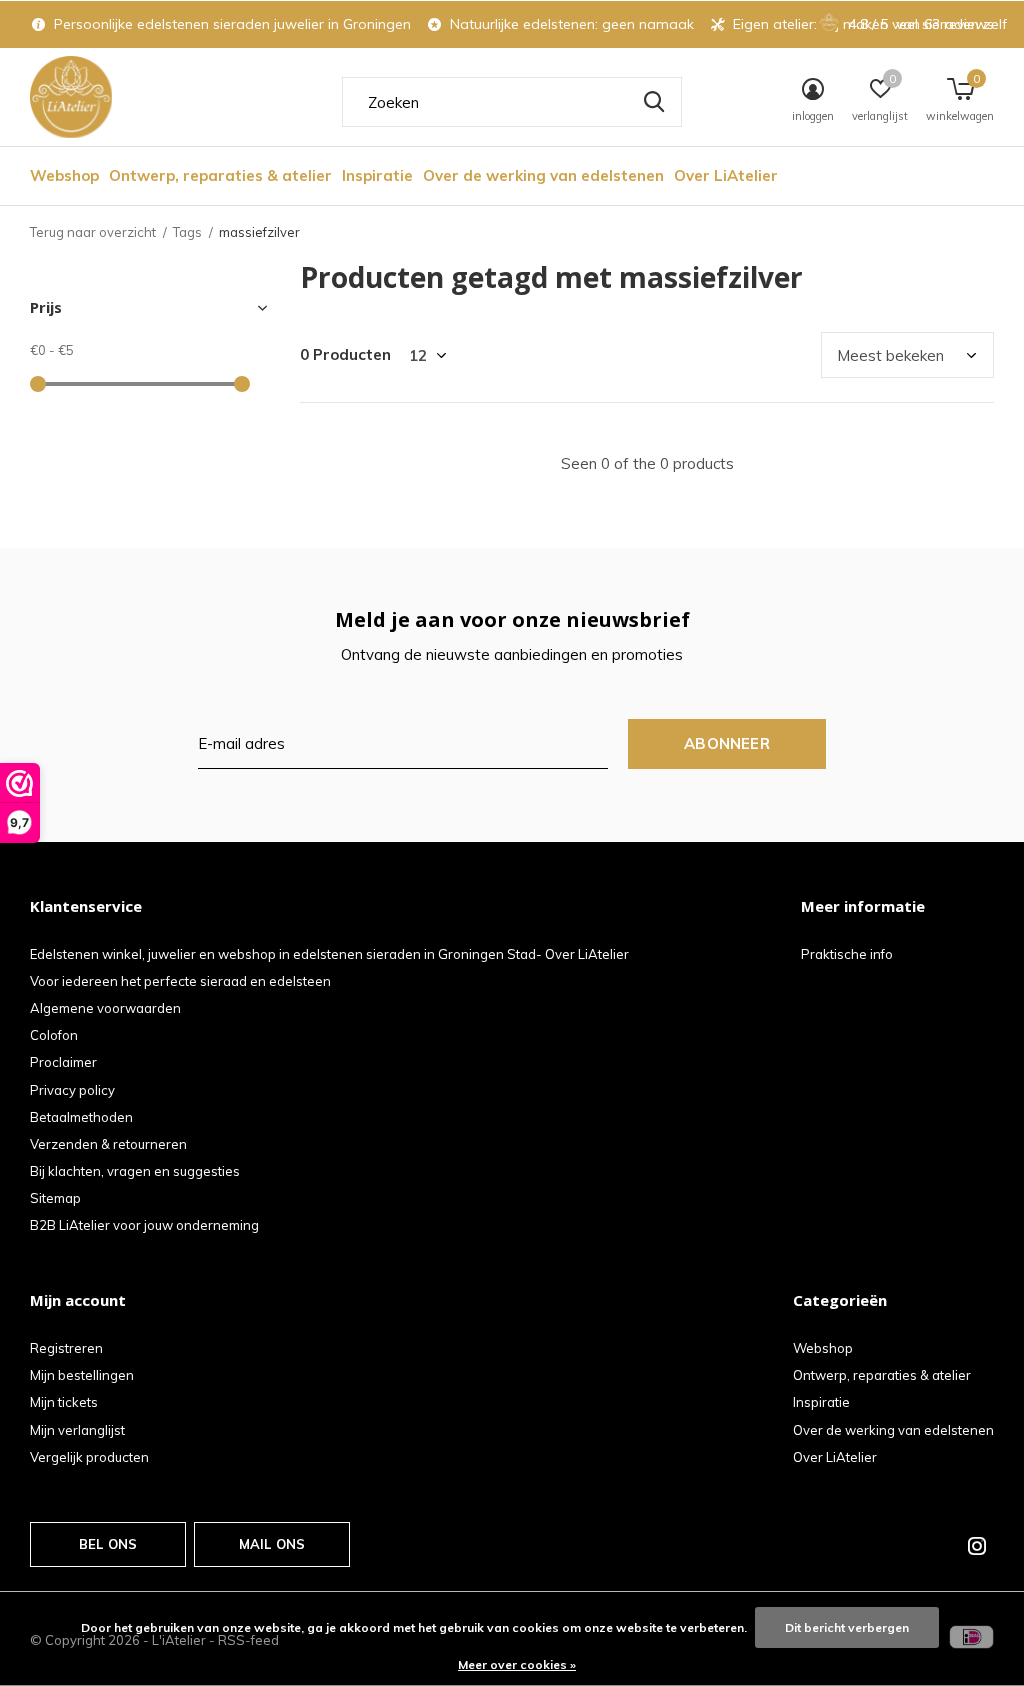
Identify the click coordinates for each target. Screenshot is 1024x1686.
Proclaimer (63, 1062)
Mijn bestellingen (82, 1375)
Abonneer (727, 743)
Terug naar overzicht (93, 232)
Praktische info (847, 954)
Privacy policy (72, 1090)
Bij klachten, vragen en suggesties (135, 1171)
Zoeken (654, 102)
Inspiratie (377, 175)
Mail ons (272, 1544)
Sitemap (55, 1198)
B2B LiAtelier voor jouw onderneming (144, 1225)
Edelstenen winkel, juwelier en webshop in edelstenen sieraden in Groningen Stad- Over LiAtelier (329, 954)
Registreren (66, 1348)
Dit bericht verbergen (847, 1627)
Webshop (64, 175)
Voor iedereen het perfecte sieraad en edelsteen (180, 981)
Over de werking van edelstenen (543, 175)
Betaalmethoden (81, 1117)
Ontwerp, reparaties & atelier (220, 175)
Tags (187, 232)
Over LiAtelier (726, 175)
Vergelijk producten (89, 1457)
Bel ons (108, 1544)
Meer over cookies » (517, 1664)
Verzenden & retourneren (108, 1144)
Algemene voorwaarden (105, 1008)
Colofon (54, 1035)
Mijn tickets (64, 1402)
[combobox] (512, 102)
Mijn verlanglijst (77, 1430)
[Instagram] (977, 1546)
